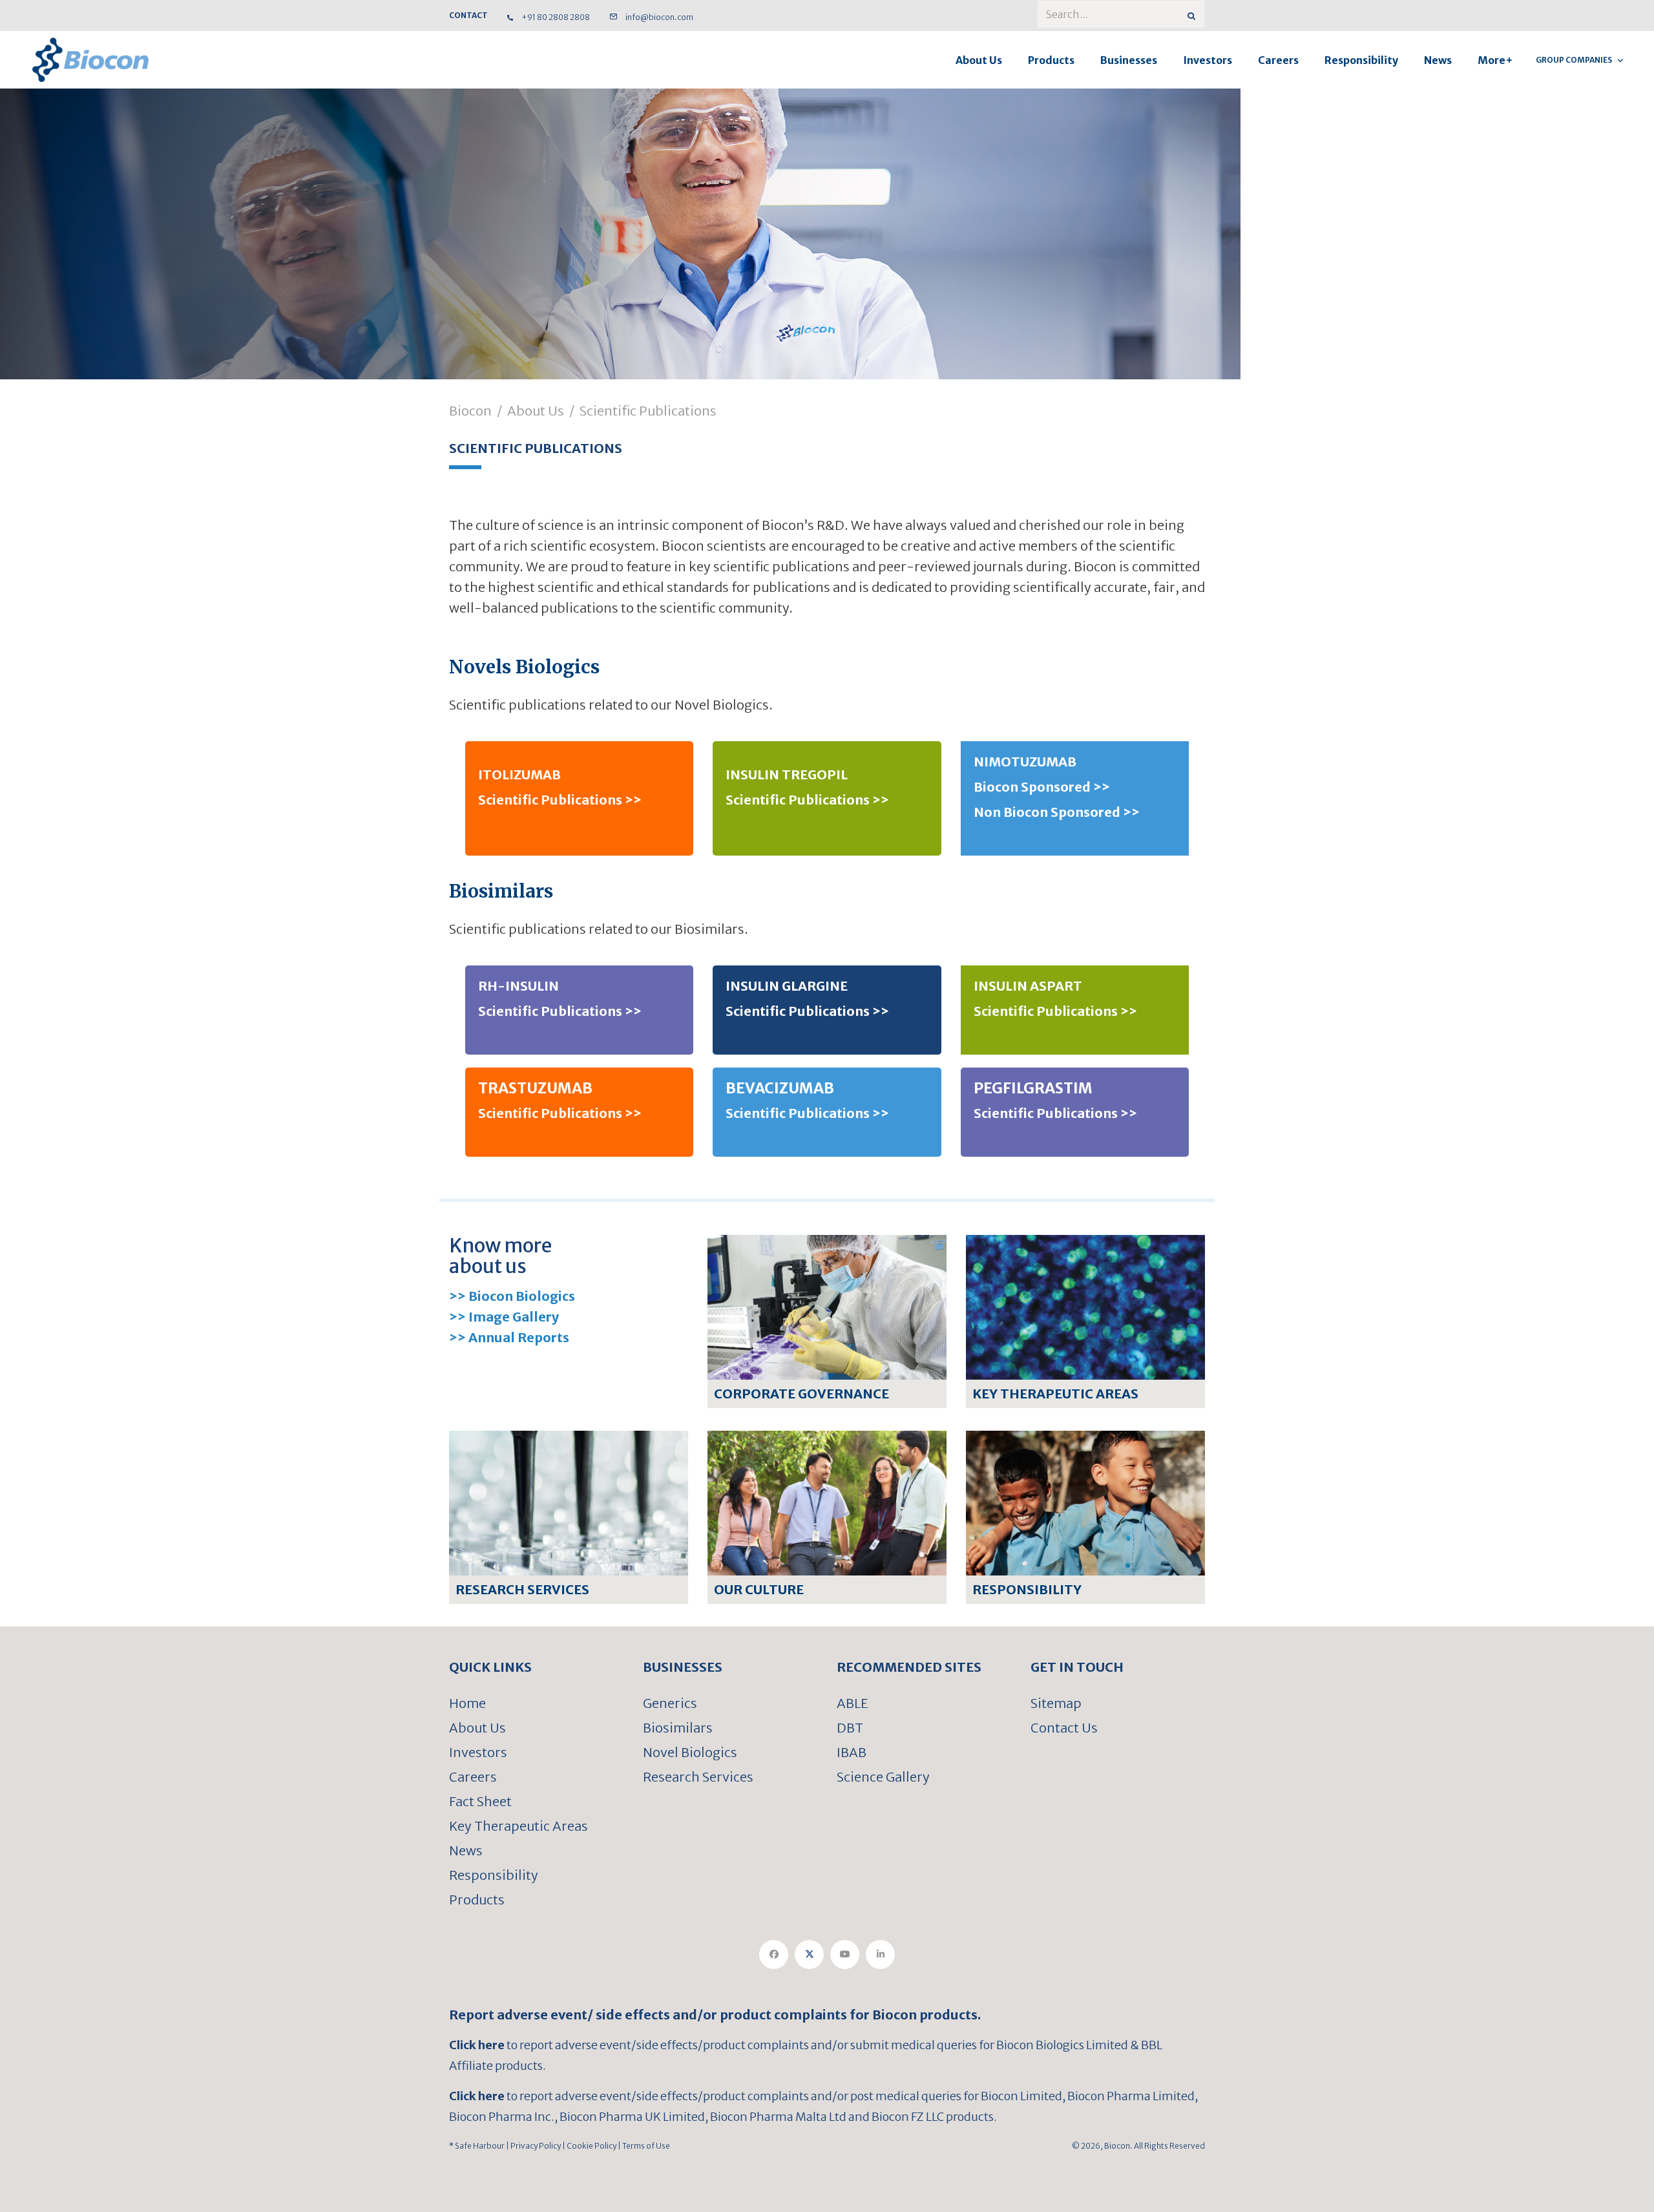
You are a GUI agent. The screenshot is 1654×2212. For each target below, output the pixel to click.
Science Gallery (883, 1777)
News (1438, 60)
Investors (1208, 60)
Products (1051, 60)
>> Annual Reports (509, 1337)
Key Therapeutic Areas (518, 1826)
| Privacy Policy (533, 2146)
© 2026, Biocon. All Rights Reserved (1138, 2146)
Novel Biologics (690, 1752)
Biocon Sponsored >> (1042, 787)
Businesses (1129, 60)
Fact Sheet (480, 1801)
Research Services (698, 1777)
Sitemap (1056, 1703)
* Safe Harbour (477, 2146)
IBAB (852, 1752)
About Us (979, 60)
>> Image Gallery (504, 1317)
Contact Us (1064, 1728)
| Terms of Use (643, 2146)
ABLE (853, 1703)
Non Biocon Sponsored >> (1057, 812)
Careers (1278, 60)
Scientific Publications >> (560, 800)
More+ (1495, 60)
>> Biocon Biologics (512, 1296)
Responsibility (1361, 60)
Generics (670, 1703)
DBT (850, 1728)
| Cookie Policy (589, 2146)
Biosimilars (678, 1728)
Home (467, 1703)
